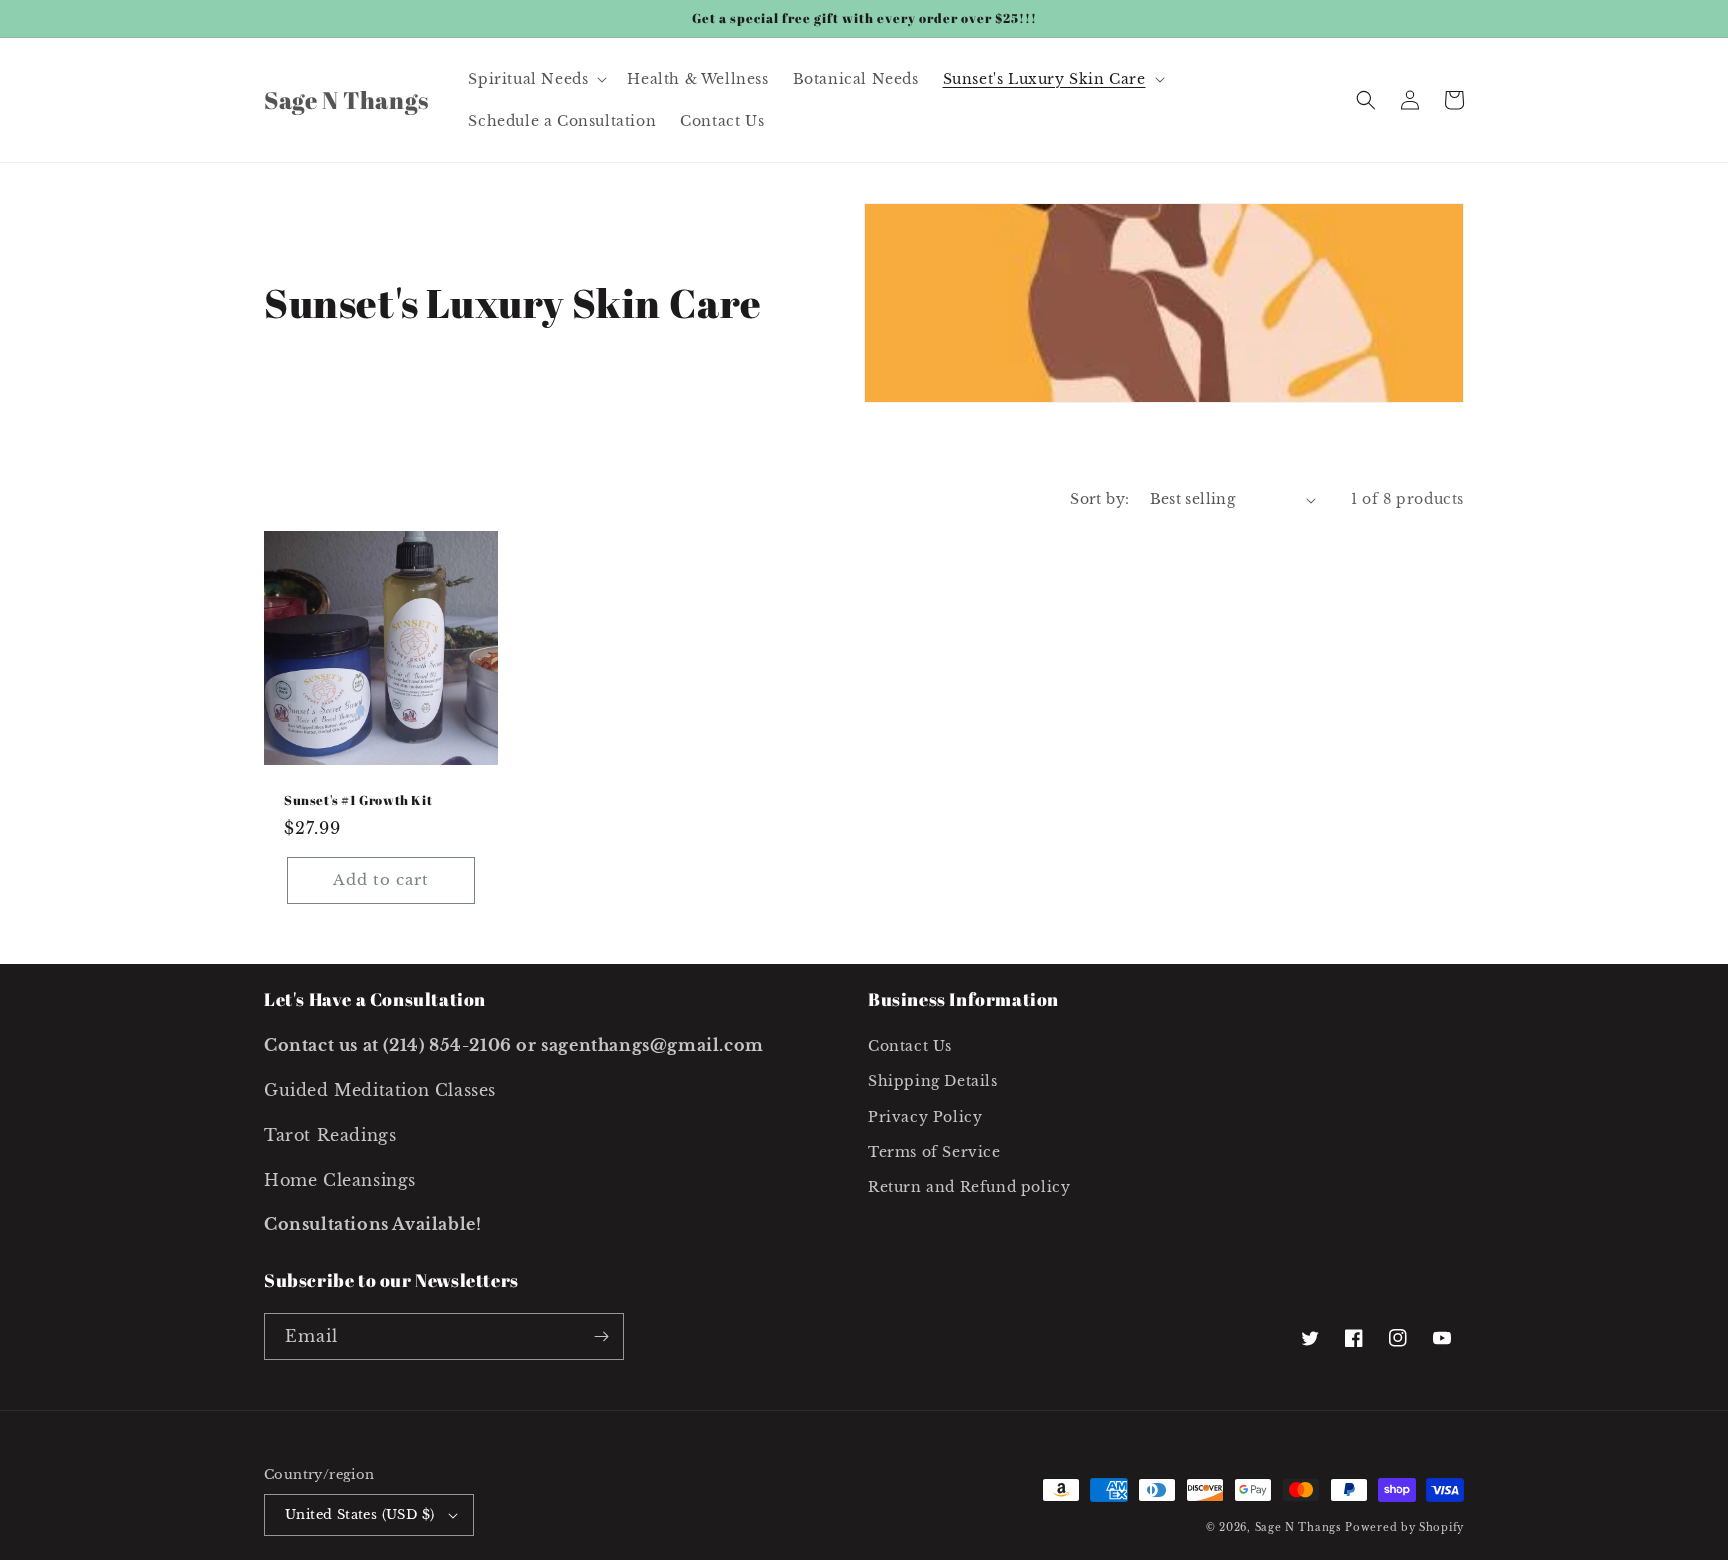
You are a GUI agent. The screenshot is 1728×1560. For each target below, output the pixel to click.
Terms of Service (934, 1152)
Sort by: (1099, 499)
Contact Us (910, 1046)
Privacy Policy (925, 1117)
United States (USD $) (359, 1514)
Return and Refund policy (969, 1187)
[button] (535, 79)
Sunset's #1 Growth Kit (358, 800)
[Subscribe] (601, 1336)
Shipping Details (933, 1081)
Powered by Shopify (1404, 1527)
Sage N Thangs (1298, 1527)
